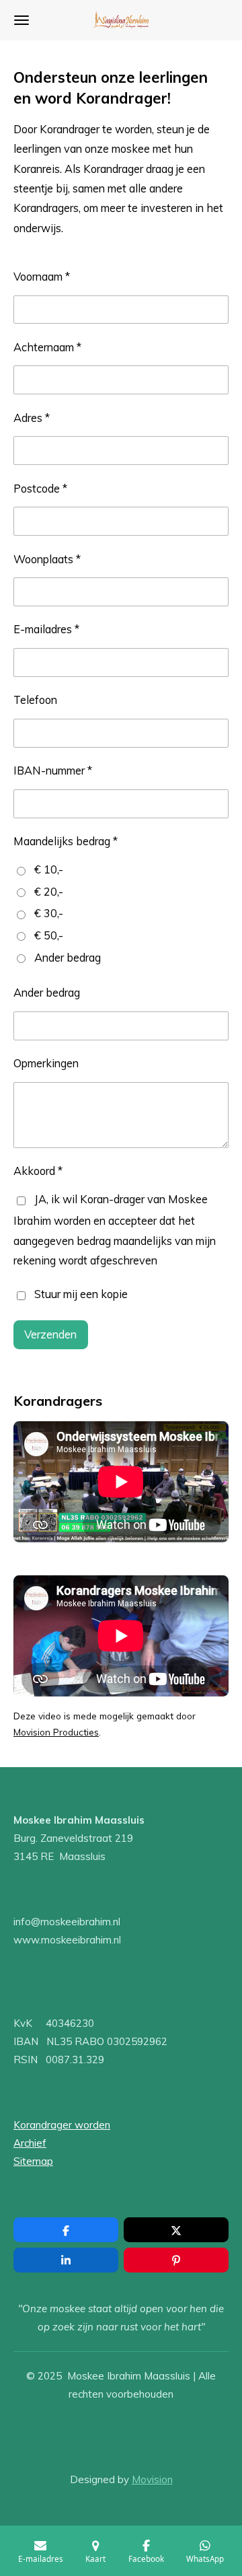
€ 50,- (49, 935)
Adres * (32, 418)
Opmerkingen (46, 1063)
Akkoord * (38, 1171)
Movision (152, 2479)
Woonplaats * (47, 559)
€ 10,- (49, 869)
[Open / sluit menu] (22, 20)
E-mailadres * (46, 629)
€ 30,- (49, 913)
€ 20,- (49, 892)
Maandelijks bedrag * (66, 841)
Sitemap (33, 2161)
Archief (30, 2143)
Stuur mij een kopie (81, 1294)
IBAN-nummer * (53, 771)
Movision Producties (56, 1732)
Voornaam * (42, 277)
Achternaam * (47, 347)
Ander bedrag (68, 958)
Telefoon (35, 700)
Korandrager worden (62, 2125)
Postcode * (40, 489)
